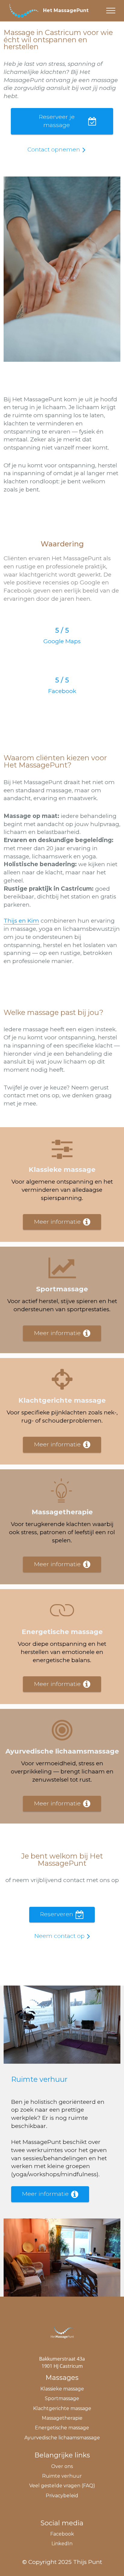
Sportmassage (62, 2398)
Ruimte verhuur (62, 2476)
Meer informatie (57, 1222)
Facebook (62, 691)
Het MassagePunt (66, 11)
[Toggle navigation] (111, 11)
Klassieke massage (62, 2389)
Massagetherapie (62, 2418)
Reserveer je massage (57, 121)
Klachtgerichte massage (62, 2408)
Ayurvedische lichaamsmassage (62, 2438)
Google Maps (62, 641)
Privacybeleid (62, 2496)
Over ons (62, 2466)
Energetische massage (62, 2428)
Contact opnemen (54, 149)
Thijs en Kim (21, 921)
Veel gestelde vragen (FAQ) (62, 2486)
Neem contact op (59, 1936)
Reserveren (57, 1914)
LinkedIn (62, 2544)
